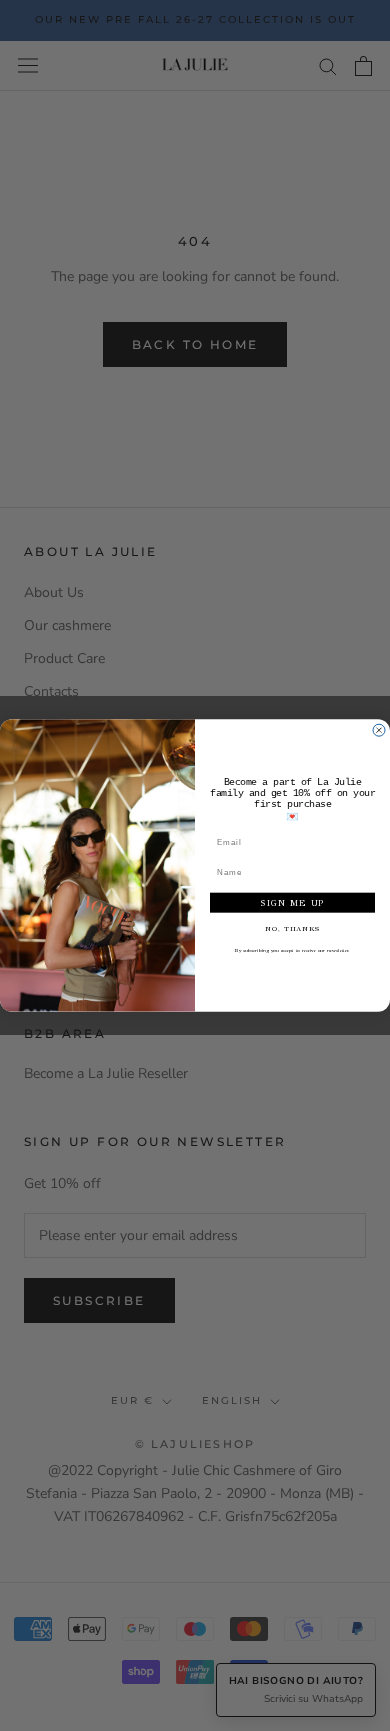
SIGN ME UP (293, 902)
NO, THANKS (292, 928)
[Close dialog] (379, 730)
